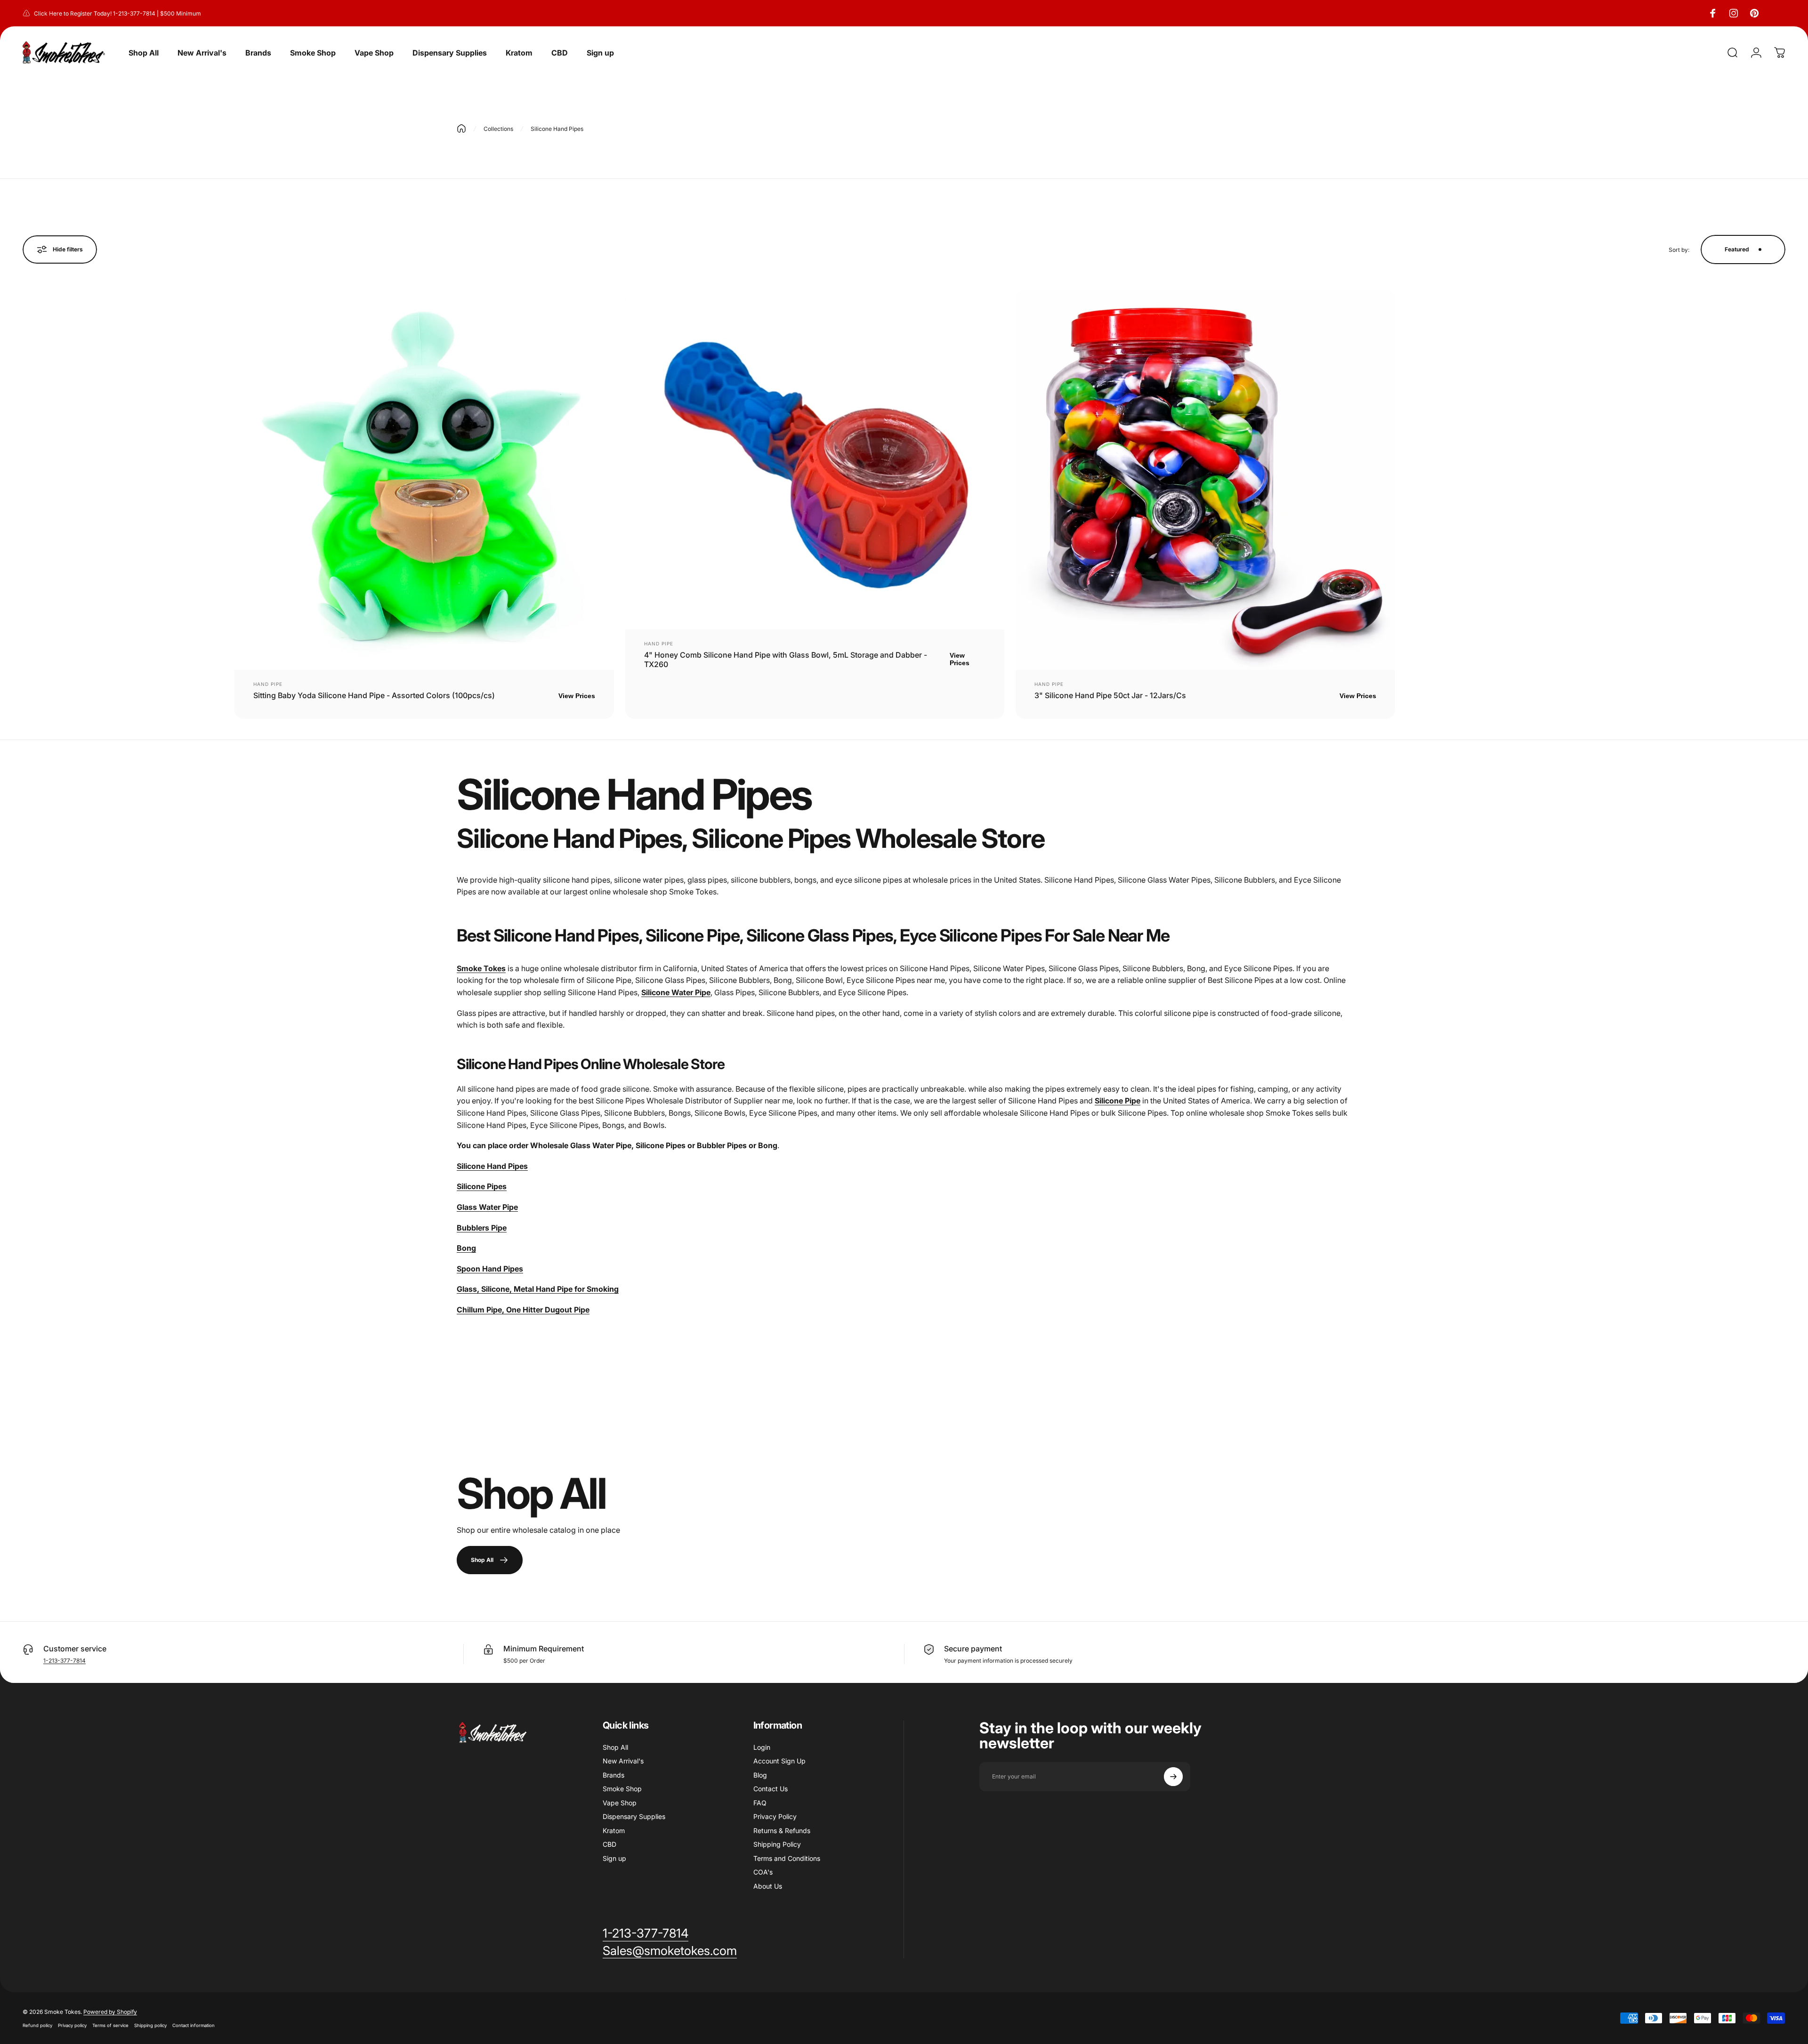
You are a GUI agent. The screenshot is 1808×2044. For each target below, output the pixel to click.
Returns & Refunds (782, 1831)
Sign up (614, 1858)
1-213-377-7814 (65, 1661)
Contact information (194, 2025)
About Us (768, 1886)
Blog (760, 1775)
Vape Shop (620, 1803)
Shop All (615, 1747)
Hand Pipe (268, 684)
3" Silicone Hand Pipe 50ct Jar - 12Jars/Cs (1110, 695)
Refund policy (37, 2025)
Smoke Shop (622, 1789)
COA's (763, 1872)
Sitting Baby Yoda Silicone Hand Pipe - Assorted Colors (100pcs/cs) (374, 695)
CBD (609, 1844)
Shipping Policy (777, 1844)
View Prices (577, 696)
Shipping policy (150, 2025)
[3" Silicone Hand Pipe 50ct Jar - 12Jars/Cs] (1205, 480)
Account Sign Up (779, 1761)
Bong (466, 1248)
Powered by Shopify (110, 2012)
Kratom (614, 1831)
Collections (498, 129)
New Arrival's (623, 1761)
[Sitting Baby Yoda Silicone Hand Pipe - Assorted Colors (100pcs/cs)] (424, 480)
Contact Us (771, 1789)
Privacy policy (72, 2025)
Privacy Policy (775, 1816)
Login (762, 1747)
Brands (613, 1775)
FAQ (760, 1803)
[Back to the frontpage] (461, 129)
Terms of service (110, 2025)
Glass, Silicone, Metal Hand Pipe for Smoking (538, 1289)
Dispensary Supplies (634, 1816)
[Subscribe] (1173, 1777)
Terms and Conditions (787, 1858)
